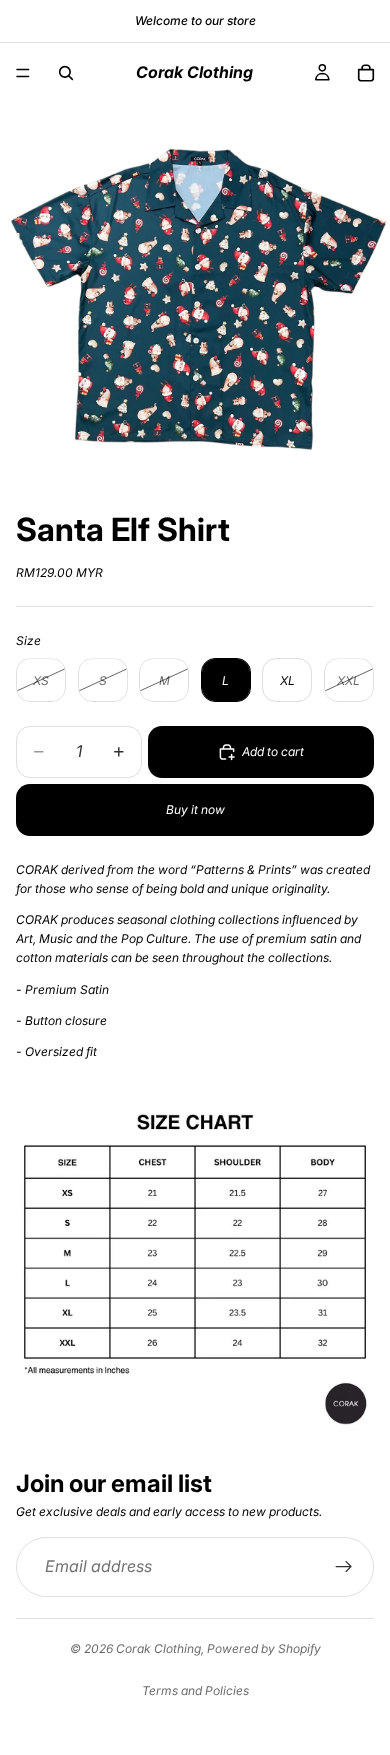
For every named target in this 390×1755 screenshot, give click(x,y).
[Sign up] (344, 1567)
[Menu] (23, 73)
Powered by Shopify (264, 1648)
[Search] (66, 73)
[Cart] (366, 73)
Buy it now (195, 809)
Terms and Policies (195, 1690)
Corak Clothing (158, 1648)
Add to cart (273, 751)
